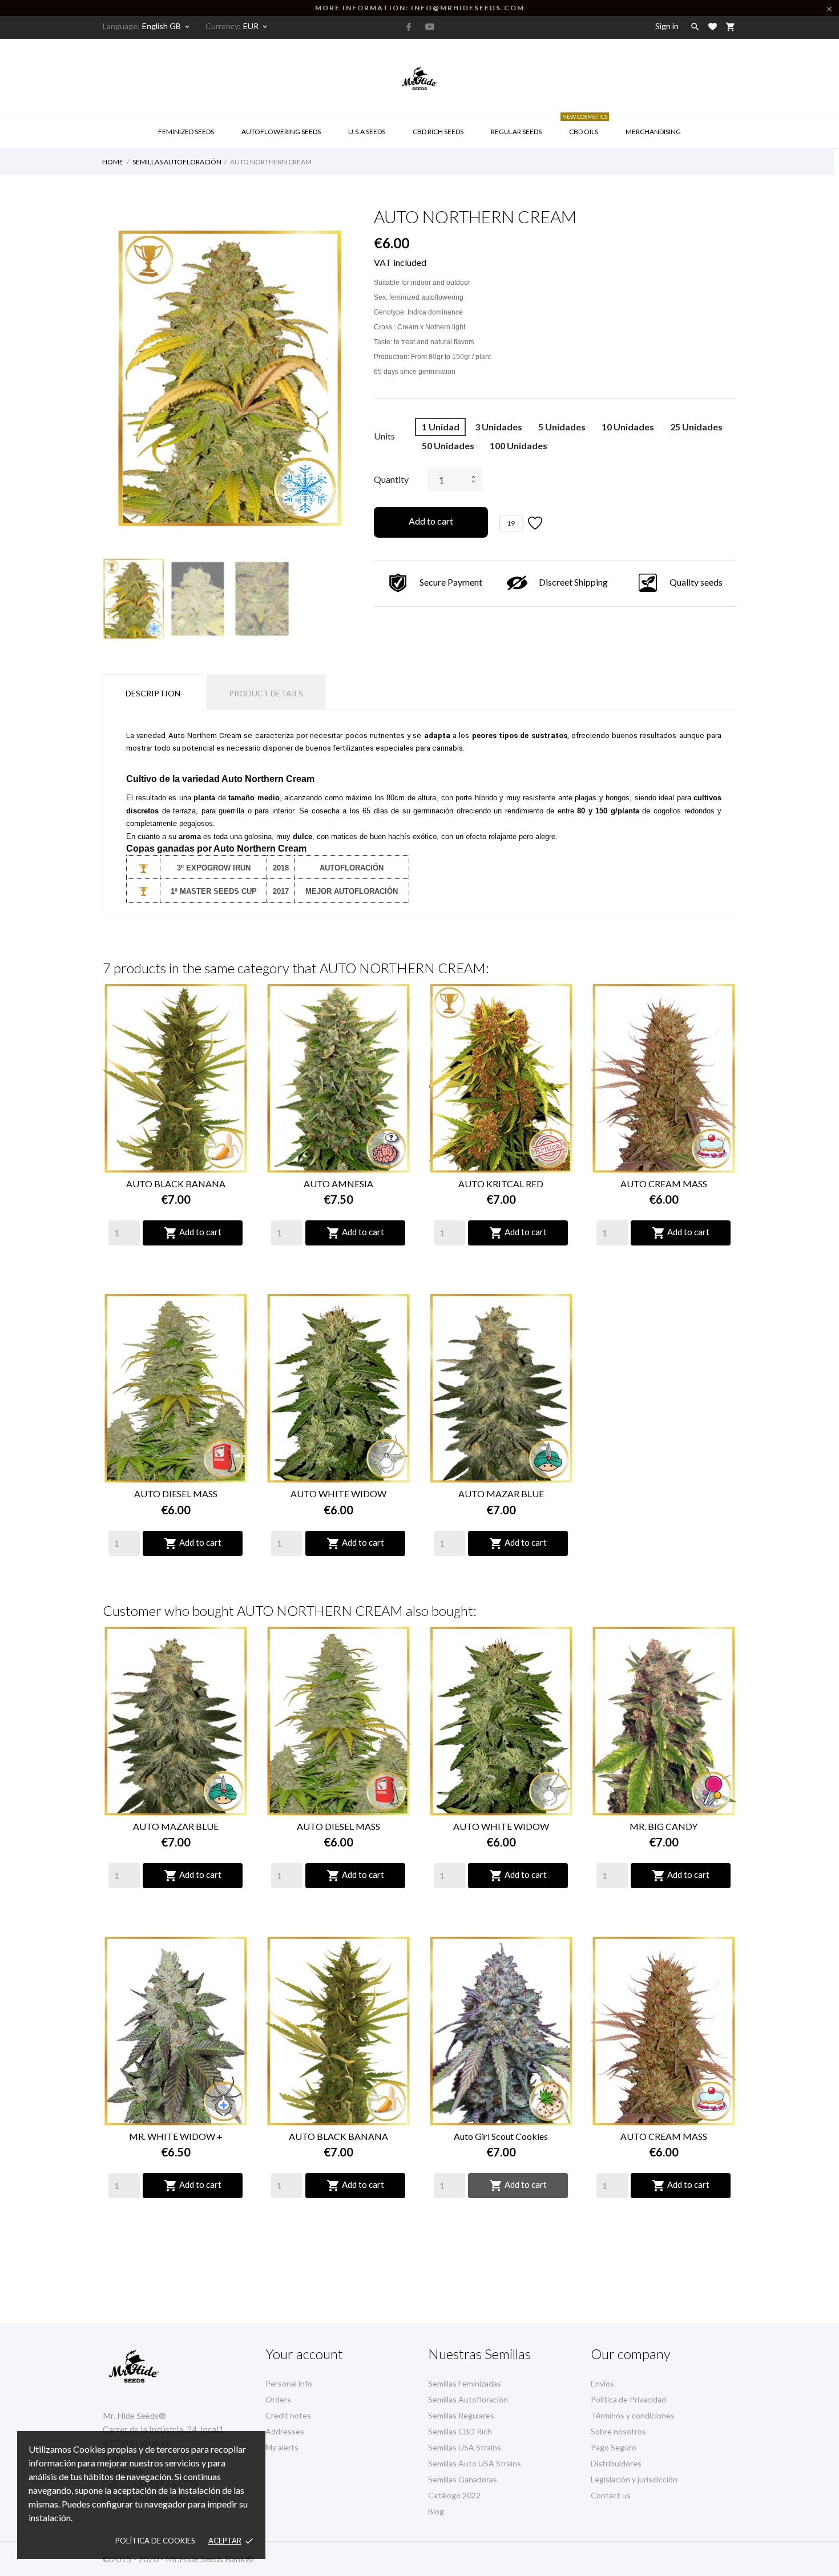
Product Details (266, 693)
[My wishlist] (713, 27)
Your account (304, 2354)
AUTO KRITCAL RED (501, 1184)
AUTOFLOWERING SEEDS (281, 132)
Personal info (289, 2383)
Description (153, 693)
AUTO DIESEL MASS (176, 1493)
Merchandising (653, 132)
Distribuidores (616, 2463)
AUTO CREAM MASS (664, 1184)
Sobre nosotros (618, 2431)
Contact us (611, 2495)
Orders (278, 2399)
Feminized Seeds (186, 132)
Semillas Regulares (461, 2415)
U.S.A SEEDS (367, 132)
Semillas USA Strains (465, 2447)
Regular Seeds (516, 132)
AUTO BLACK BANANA (176, 1184)
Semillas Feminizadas (465, 2383)
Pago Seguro (614, 2447)
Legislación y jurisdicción (634, 2479)
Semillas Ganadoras (463, 2479)
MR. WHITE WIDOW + (176, 2136)
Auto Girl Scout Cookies (501, 2136)
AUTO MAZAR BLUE (501, 1493)
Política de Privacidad (628, 2399)
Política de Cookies (155, 2541)
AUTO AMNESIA (338, 1184)
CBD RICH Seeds (438, 132)
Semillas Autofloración (468, 2399)
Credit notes (288, 2415)
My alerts (282, 2447)
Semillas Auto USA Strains (475, 2463)
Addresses (285, 2431)
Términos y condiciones (633, 2415)
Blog (436, 2511)
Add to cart (431, 521)
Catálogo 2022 (454, 2495)
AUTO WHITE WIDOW (338, 1493)
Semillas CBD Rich (460, 2431)
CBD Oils (585, 126)
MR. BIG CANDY (663, 1826)
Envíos (602, 2383)
